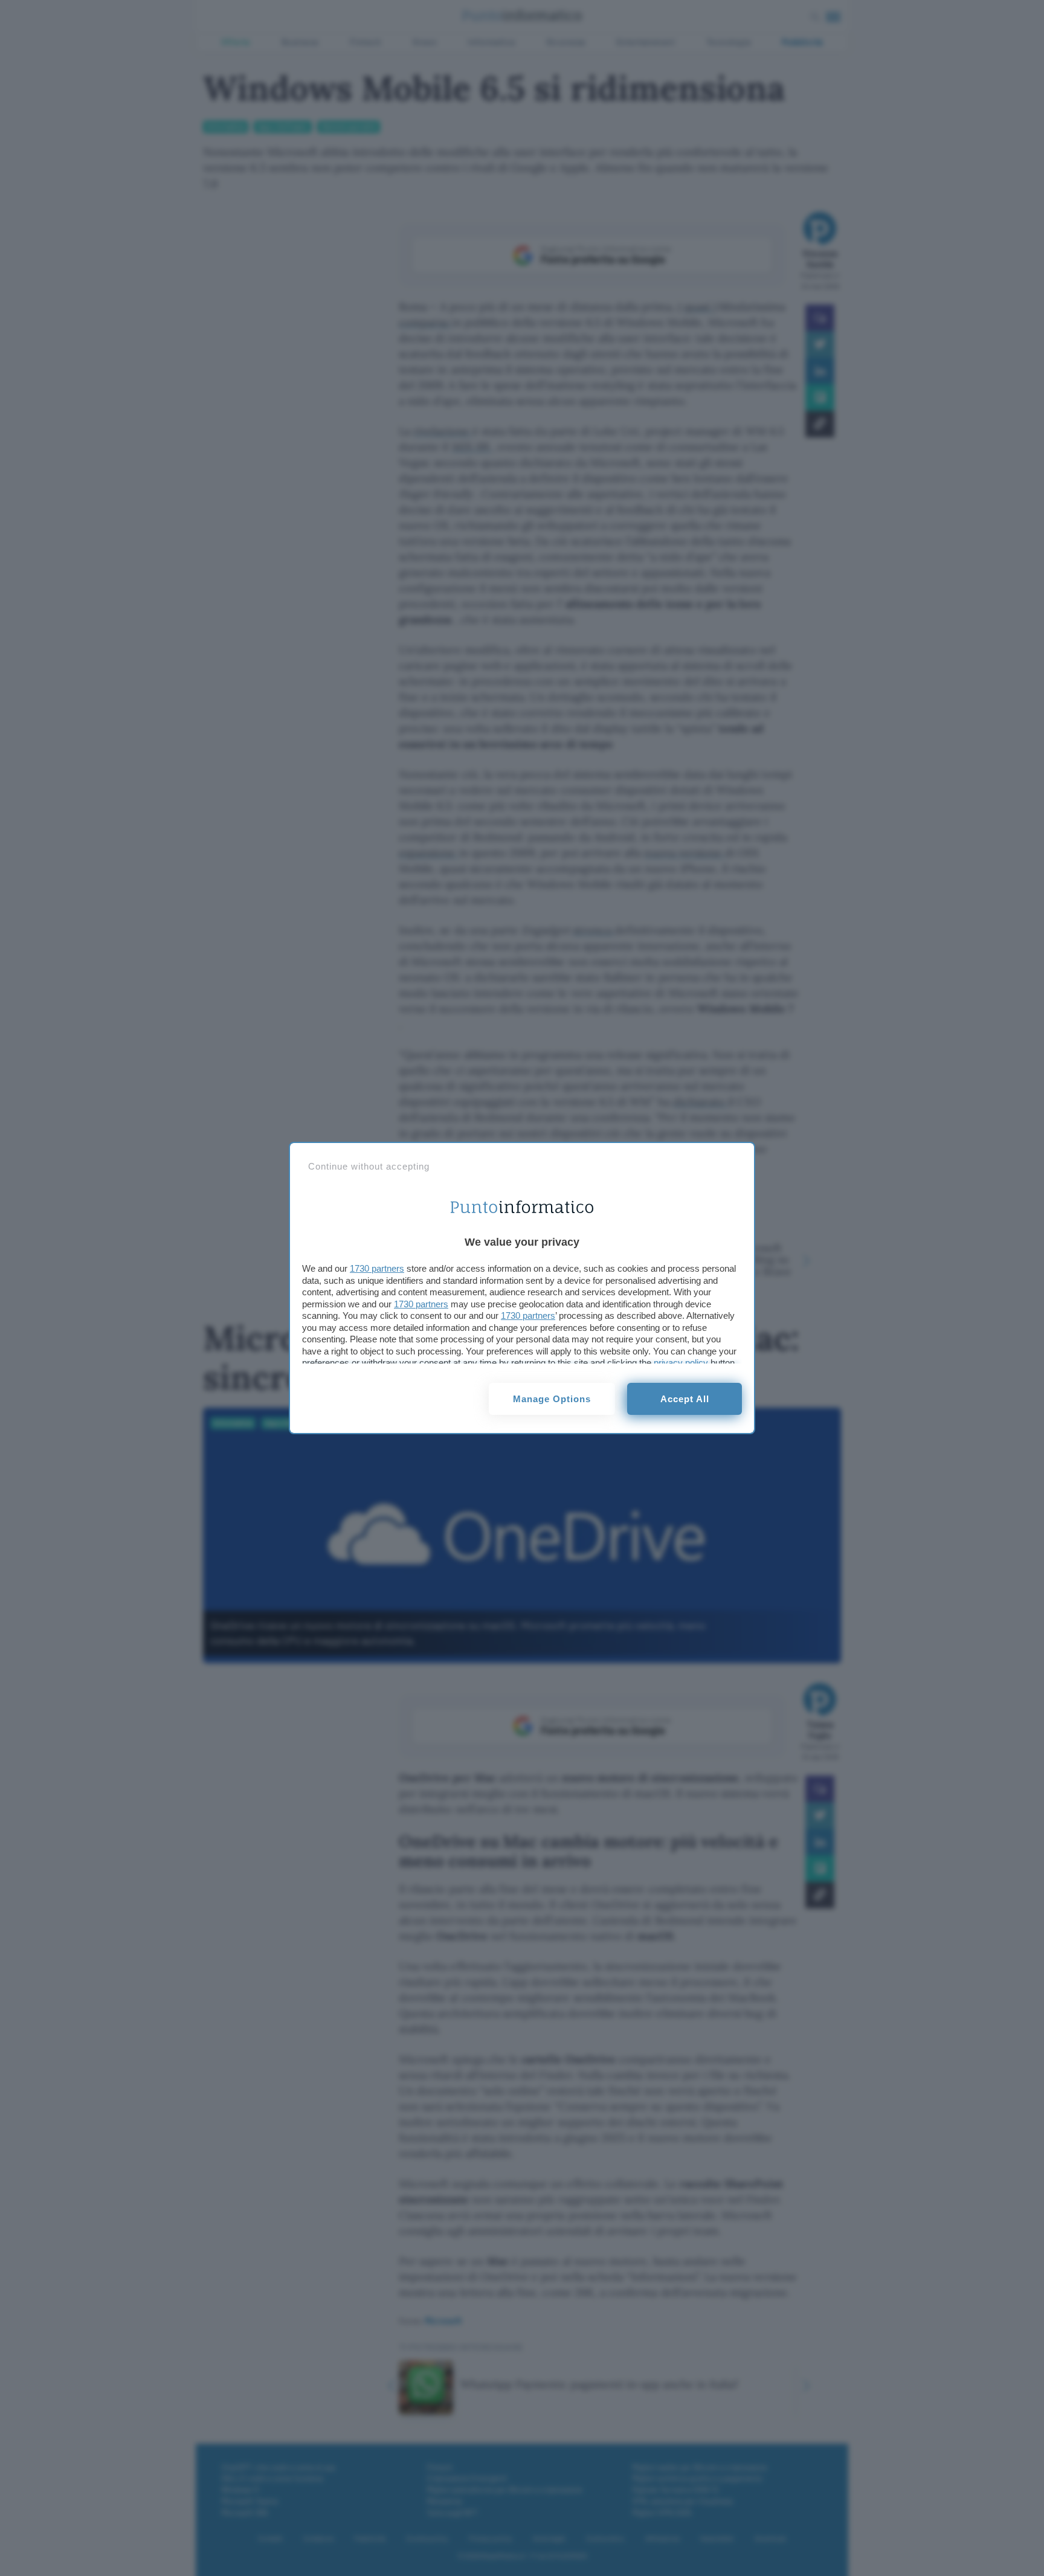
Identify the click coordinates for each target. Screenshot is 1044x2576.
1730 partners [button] (377, 1268)
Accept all (685, 1399)
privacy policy (681, 1363)
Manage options (552, 1399)
